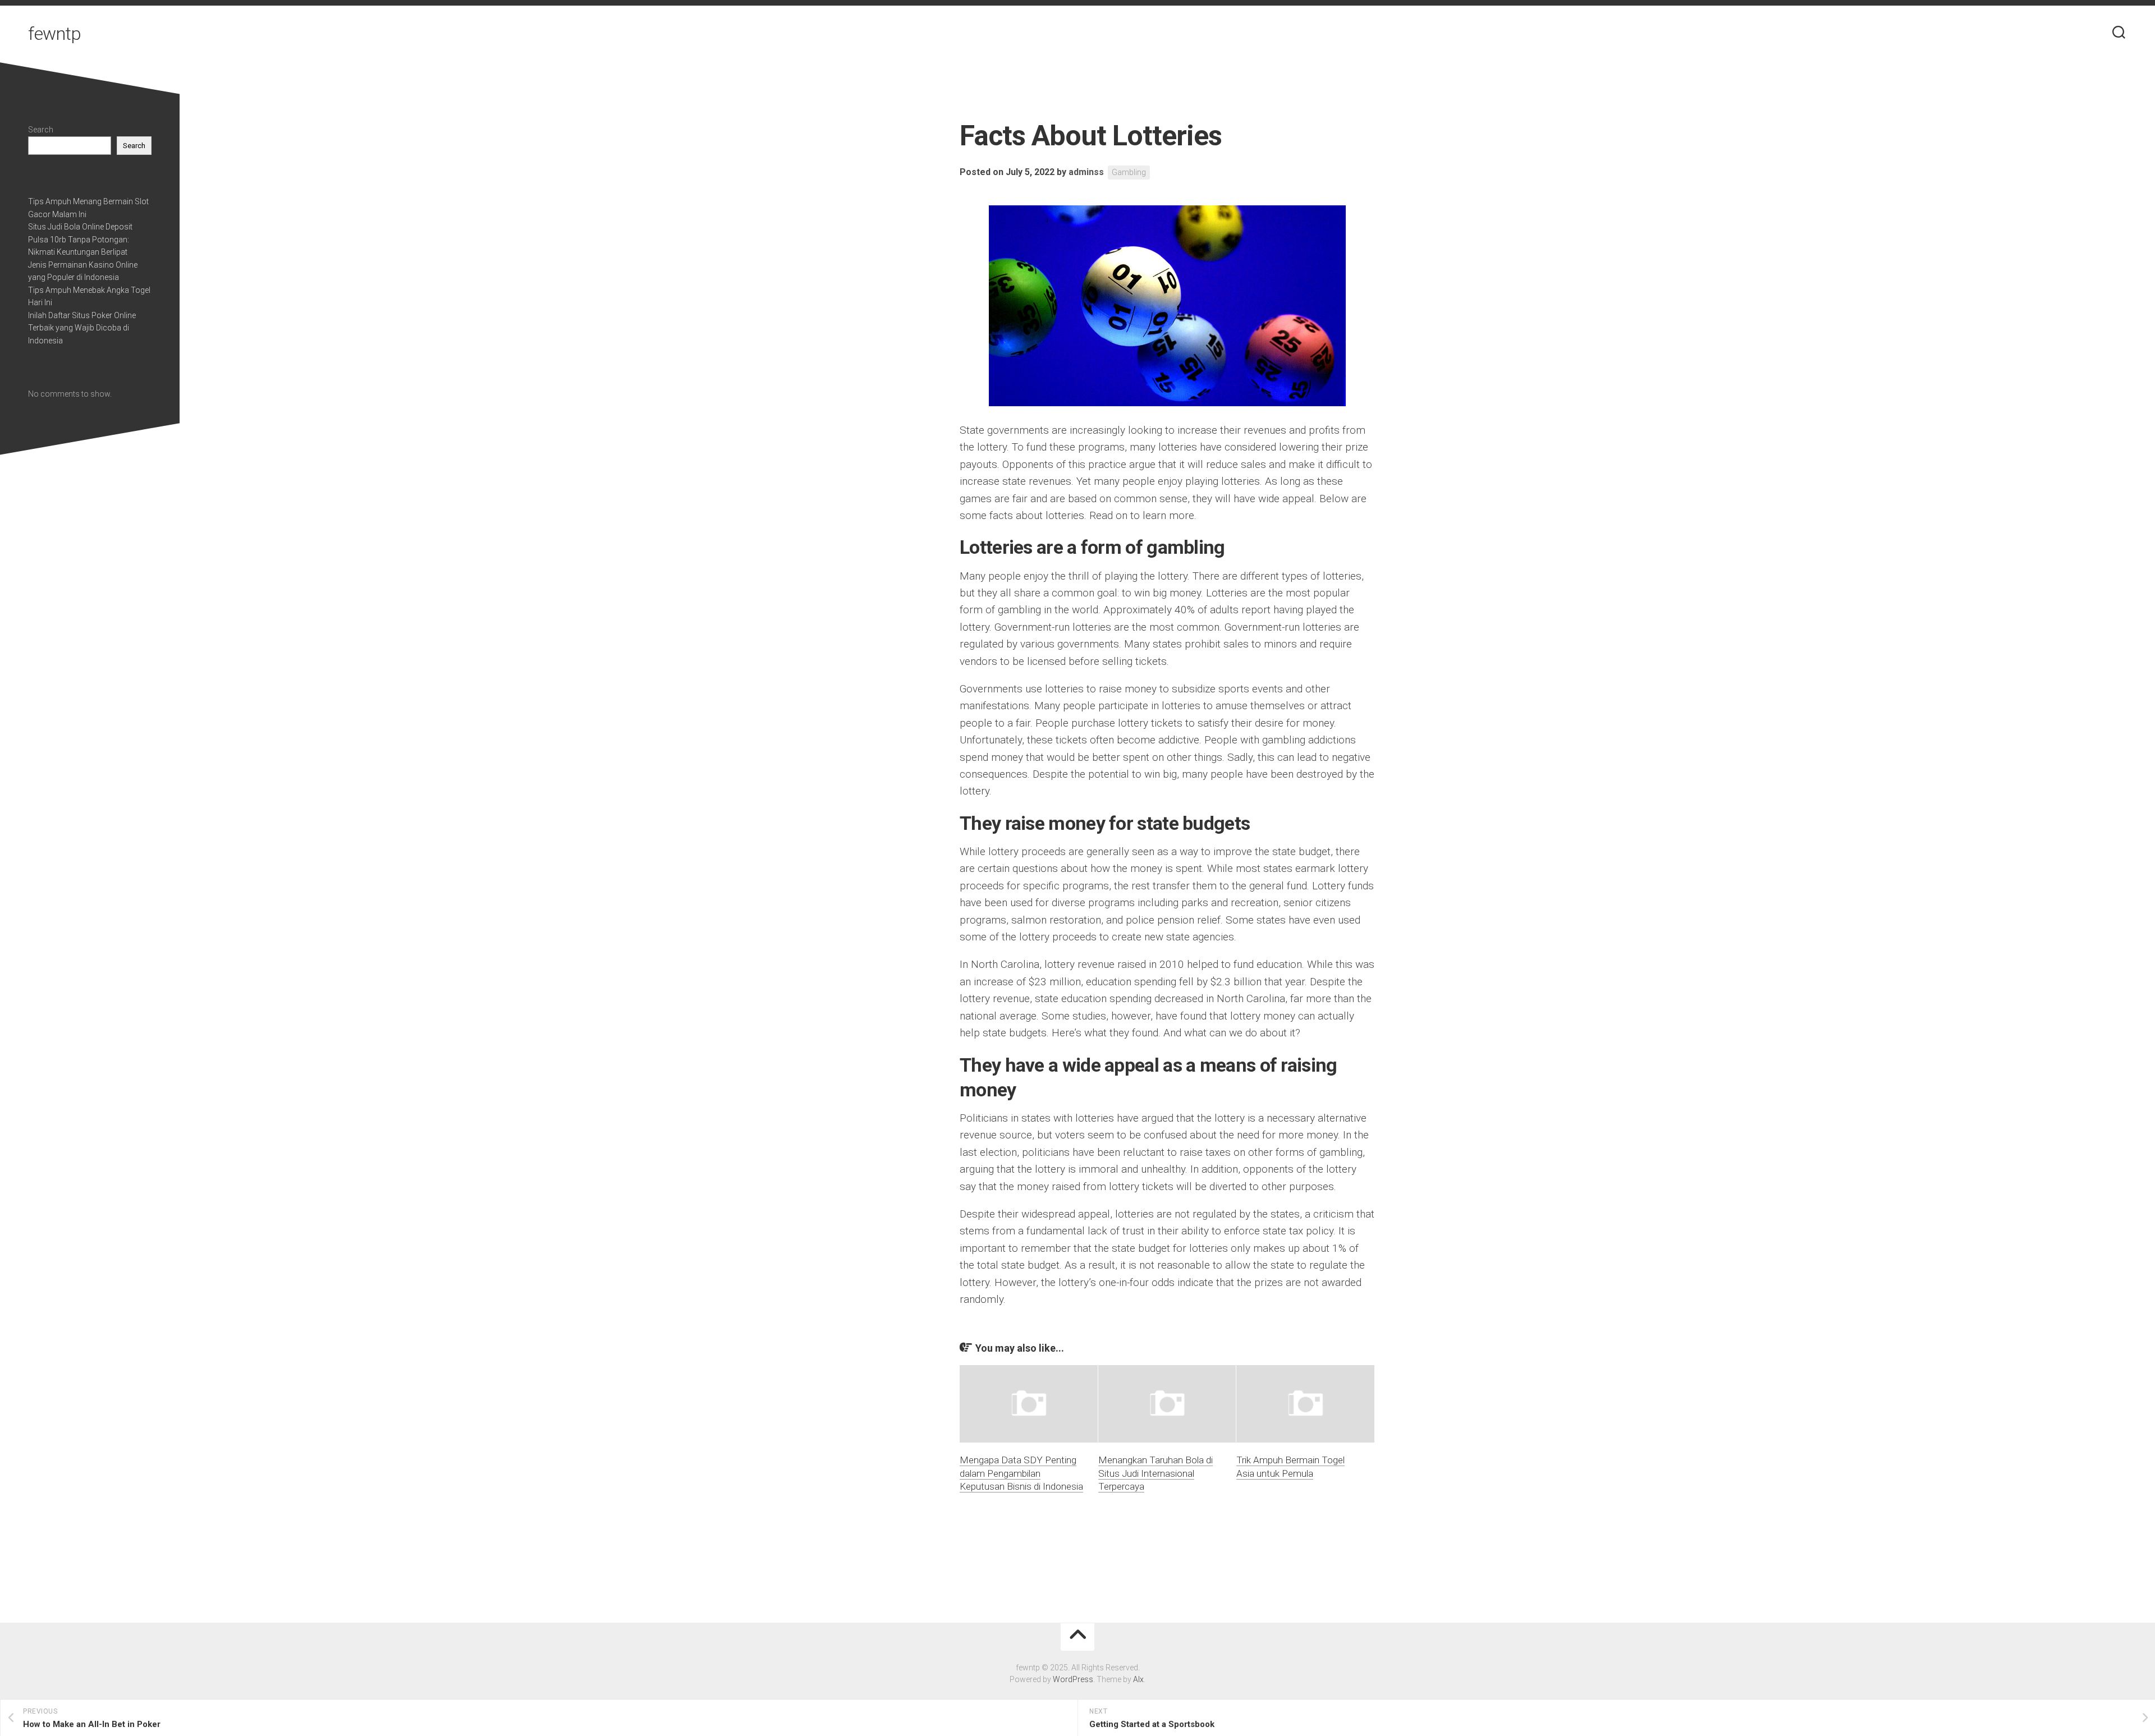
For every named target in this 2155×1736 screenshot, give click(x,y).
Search (41, 130)
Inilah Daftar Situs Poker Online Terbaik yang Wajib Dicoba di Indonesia (82, 328)
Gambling (1129, 172)
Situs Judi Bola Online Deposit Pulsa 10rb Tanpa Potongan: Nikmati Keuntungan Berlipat (80, 239)
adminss (1086, 172)
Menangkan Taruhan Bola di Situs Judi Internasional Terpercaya (1156, 1473)
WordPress (1073, 1679)
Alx (1138, 1679)
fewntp (54, 34)
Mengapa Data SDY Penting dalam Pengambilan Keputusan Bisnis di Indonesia (1021, 1473)
